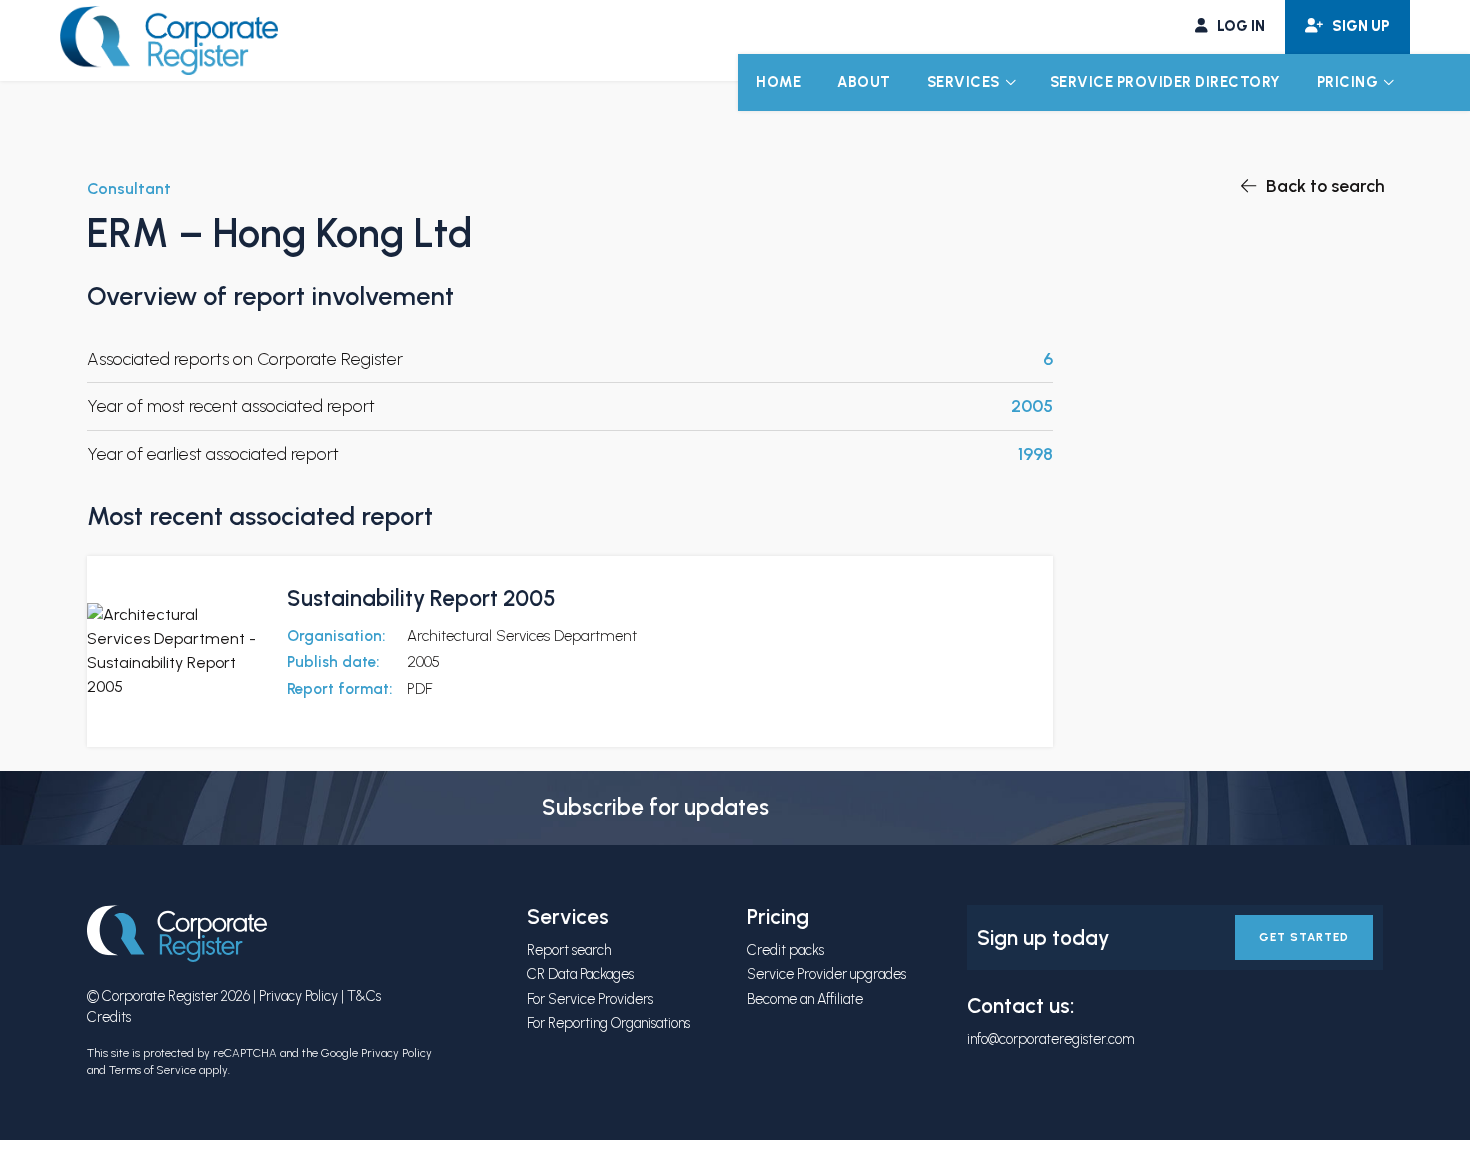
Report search (569, 950)
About (864, 82)
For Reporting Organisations (608, 1023)
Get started (1304, 937)
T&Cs (364, 996)
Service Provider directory (1165, 82)
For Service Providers (590, 999)
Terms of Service (152, 1070)
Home (778, 82)
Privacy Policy (298, 996)
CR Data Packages (580, 974)
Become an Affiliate (805, 999)
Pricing (1348, 82)
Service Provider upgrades (826, 974)
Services (963, 82)
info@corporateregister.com (1050, 1039)
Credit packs (785, 950)
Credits (109, 1017)
